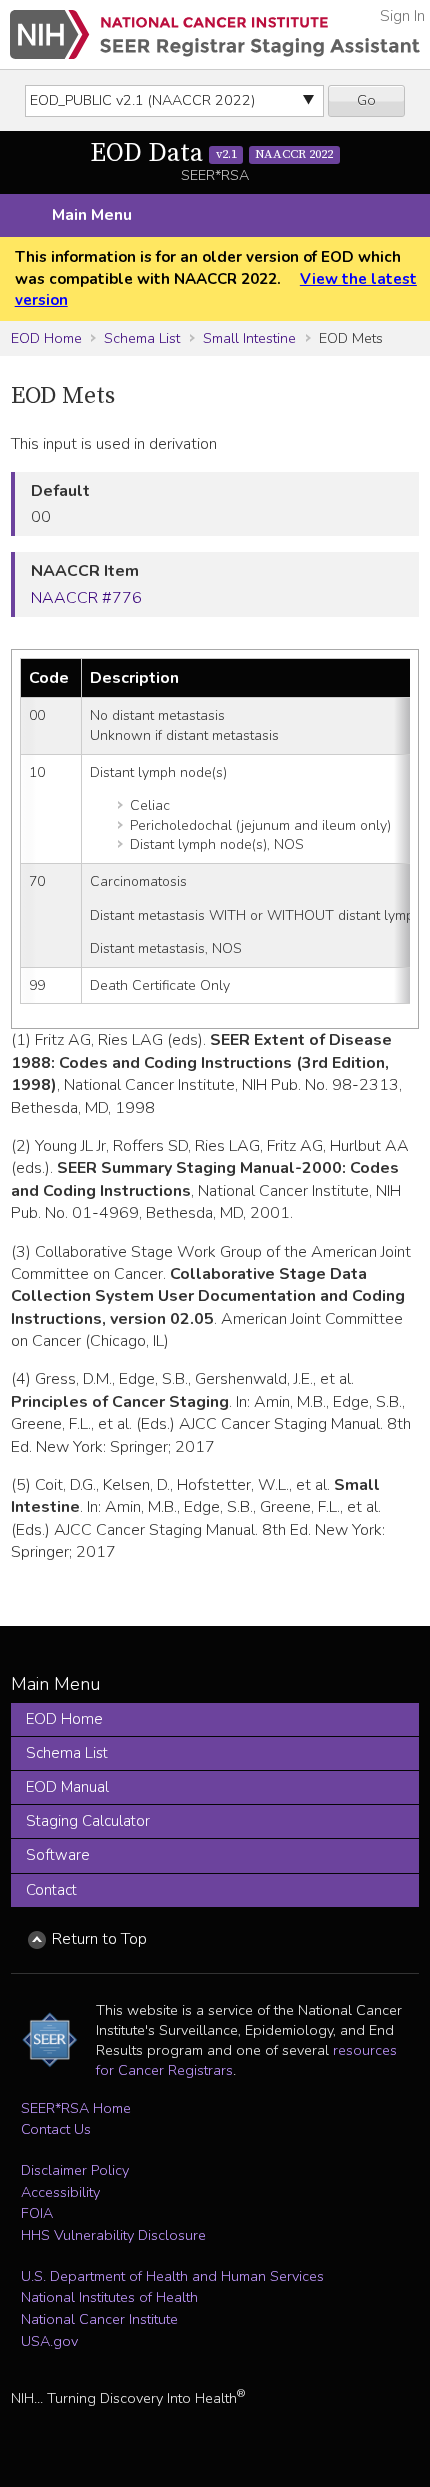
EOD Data (211, 153)
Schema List (142, 338)
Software (58, 1855)
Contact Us (56, 2129)
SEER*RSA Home (76, 2108)
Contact (51, 1890)
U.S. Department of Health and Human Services (172, 2276)
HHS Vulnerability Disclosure (113, 2235)
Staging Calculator (88, 1821)
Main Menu (92, 215)
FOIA (37, 2213)
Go (366, 100)
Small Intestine (249, 338)
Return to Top (99, 1939)
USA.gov (49, 2341)
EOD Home (46, 338)
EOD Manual (67, 1787)
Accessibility (60, 2192)
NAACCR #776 (86, 598)
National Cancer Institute (99, 2319)
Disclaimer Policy (75, 2170)
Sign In (402, 16)
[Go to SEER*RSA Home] (215, 34)
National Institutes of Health (109, 2297)
